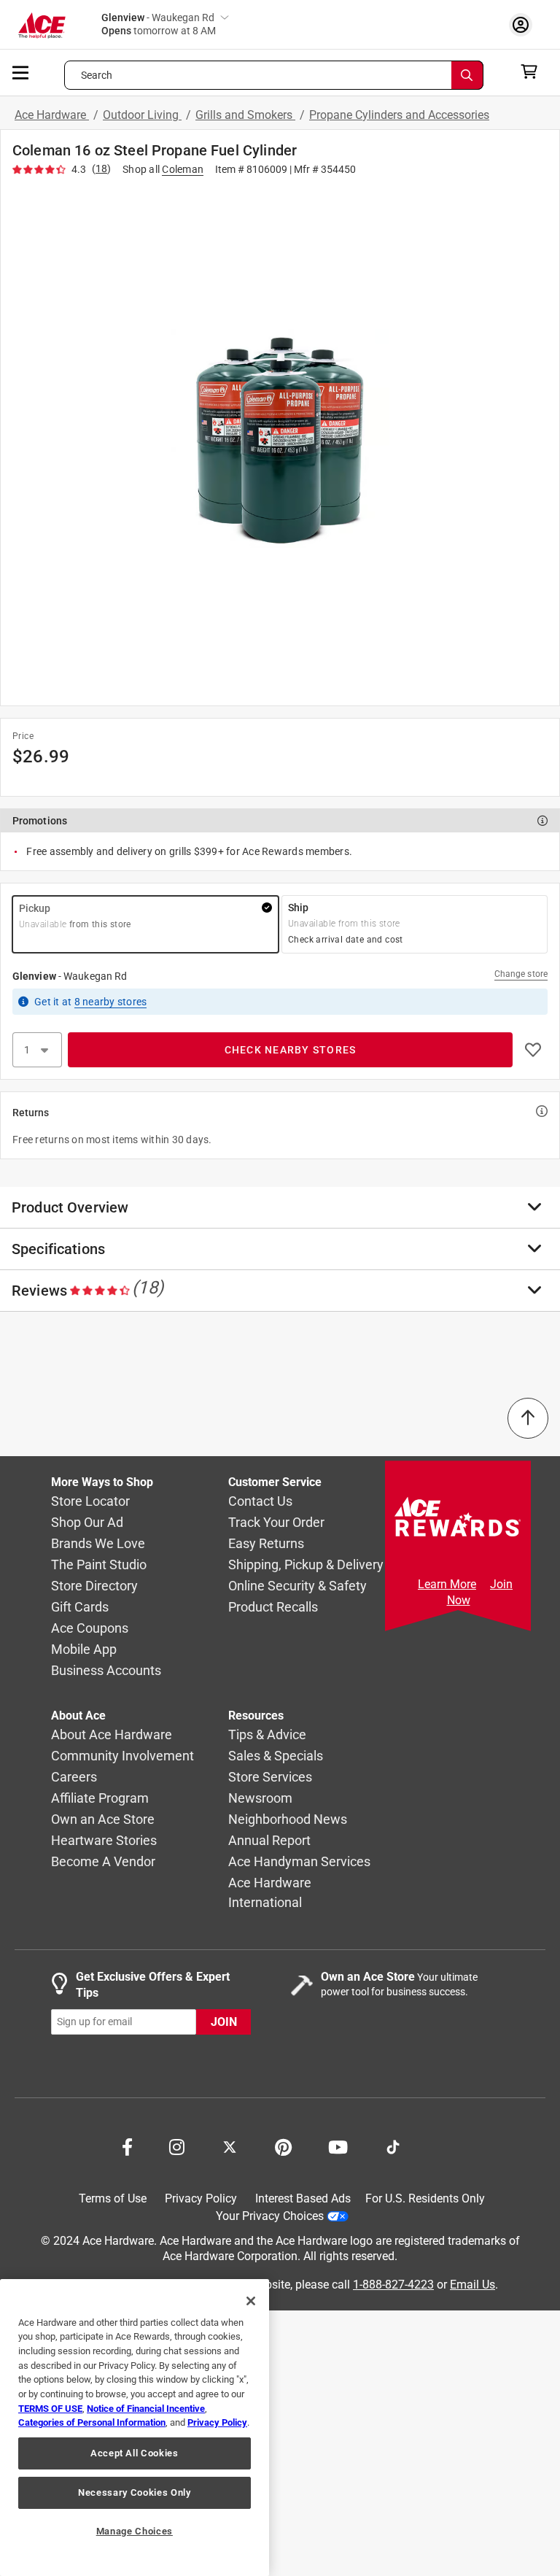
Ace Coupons (90, 1629)
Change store (521, 974)
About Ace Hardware (112, 1735)
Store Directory (94, 1586)
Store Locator (90, 1502)
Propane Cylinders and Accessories (399, 115)
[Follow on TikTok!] (393, 2146)
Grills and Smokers (245, 115)
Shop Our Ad (87, 1523)
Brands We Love (98, 1544)
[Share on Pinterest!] (283, 2146)
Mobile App (84, 1650)
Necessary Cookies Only (134, 2492)
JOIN (224, 2022)
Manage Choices (135, 2531)
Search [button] (97, 75)
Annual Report (269, 1841)
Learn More (447, 1584)
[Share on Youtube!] (338, 2146)
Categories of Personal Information (92, 2422)
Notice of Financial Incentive (146, 2409)
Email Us (472, 2285)
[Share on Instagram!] (177, 2146)
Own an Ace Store (103, 1820)
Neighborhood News (288, 1820)
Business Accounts (106, 1671)
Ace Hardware (52, 115)
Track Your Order (276, 1523)
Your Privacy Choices (270, 2216)
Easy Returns (266, 1544)
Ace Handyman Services (299, 1862)
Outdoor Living (142, 115)
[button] (280, 438)
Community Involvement (122, 1756)
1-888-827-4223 (393, 2285)
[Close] (251, 2301)
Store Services (270, 1778)
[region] (135, 2428)
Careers (74, 1778)
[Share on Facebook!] (127, 2146)
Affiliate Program (100, 1799)
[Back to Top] (528, 1418)
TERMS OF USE (50, 2409)
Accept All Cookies (135, 2453)
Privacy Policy (201, 2198)
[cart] (533, 71)
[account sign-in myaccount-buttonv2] (524, 24)
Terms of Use (113, 2198)
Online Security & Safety (297, 1586)
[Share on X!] (230, 2146)
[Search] (467, 75)
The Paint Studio (99, 1565)
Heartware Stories (104, 1841)
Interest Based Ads (303, 2198)
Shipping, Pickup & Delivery (306, 1565)
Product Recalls (273, 1608)
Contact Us (260, 1502)
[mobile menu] (21, 71)
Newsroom (260, 1799)
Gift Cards (80, 1608)
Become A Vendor (103, 1862)
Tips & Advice (267, 1735)
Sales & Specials (276, 1756)
